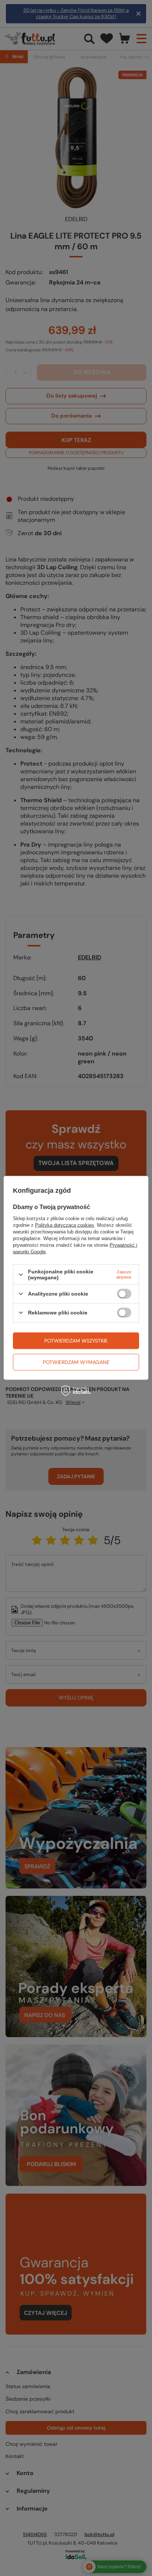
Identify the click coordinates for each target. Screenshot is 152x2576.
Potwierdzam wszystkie (76, 1341)
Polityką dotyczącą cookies (65, 1225)
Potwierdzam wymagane (76, 1362)
